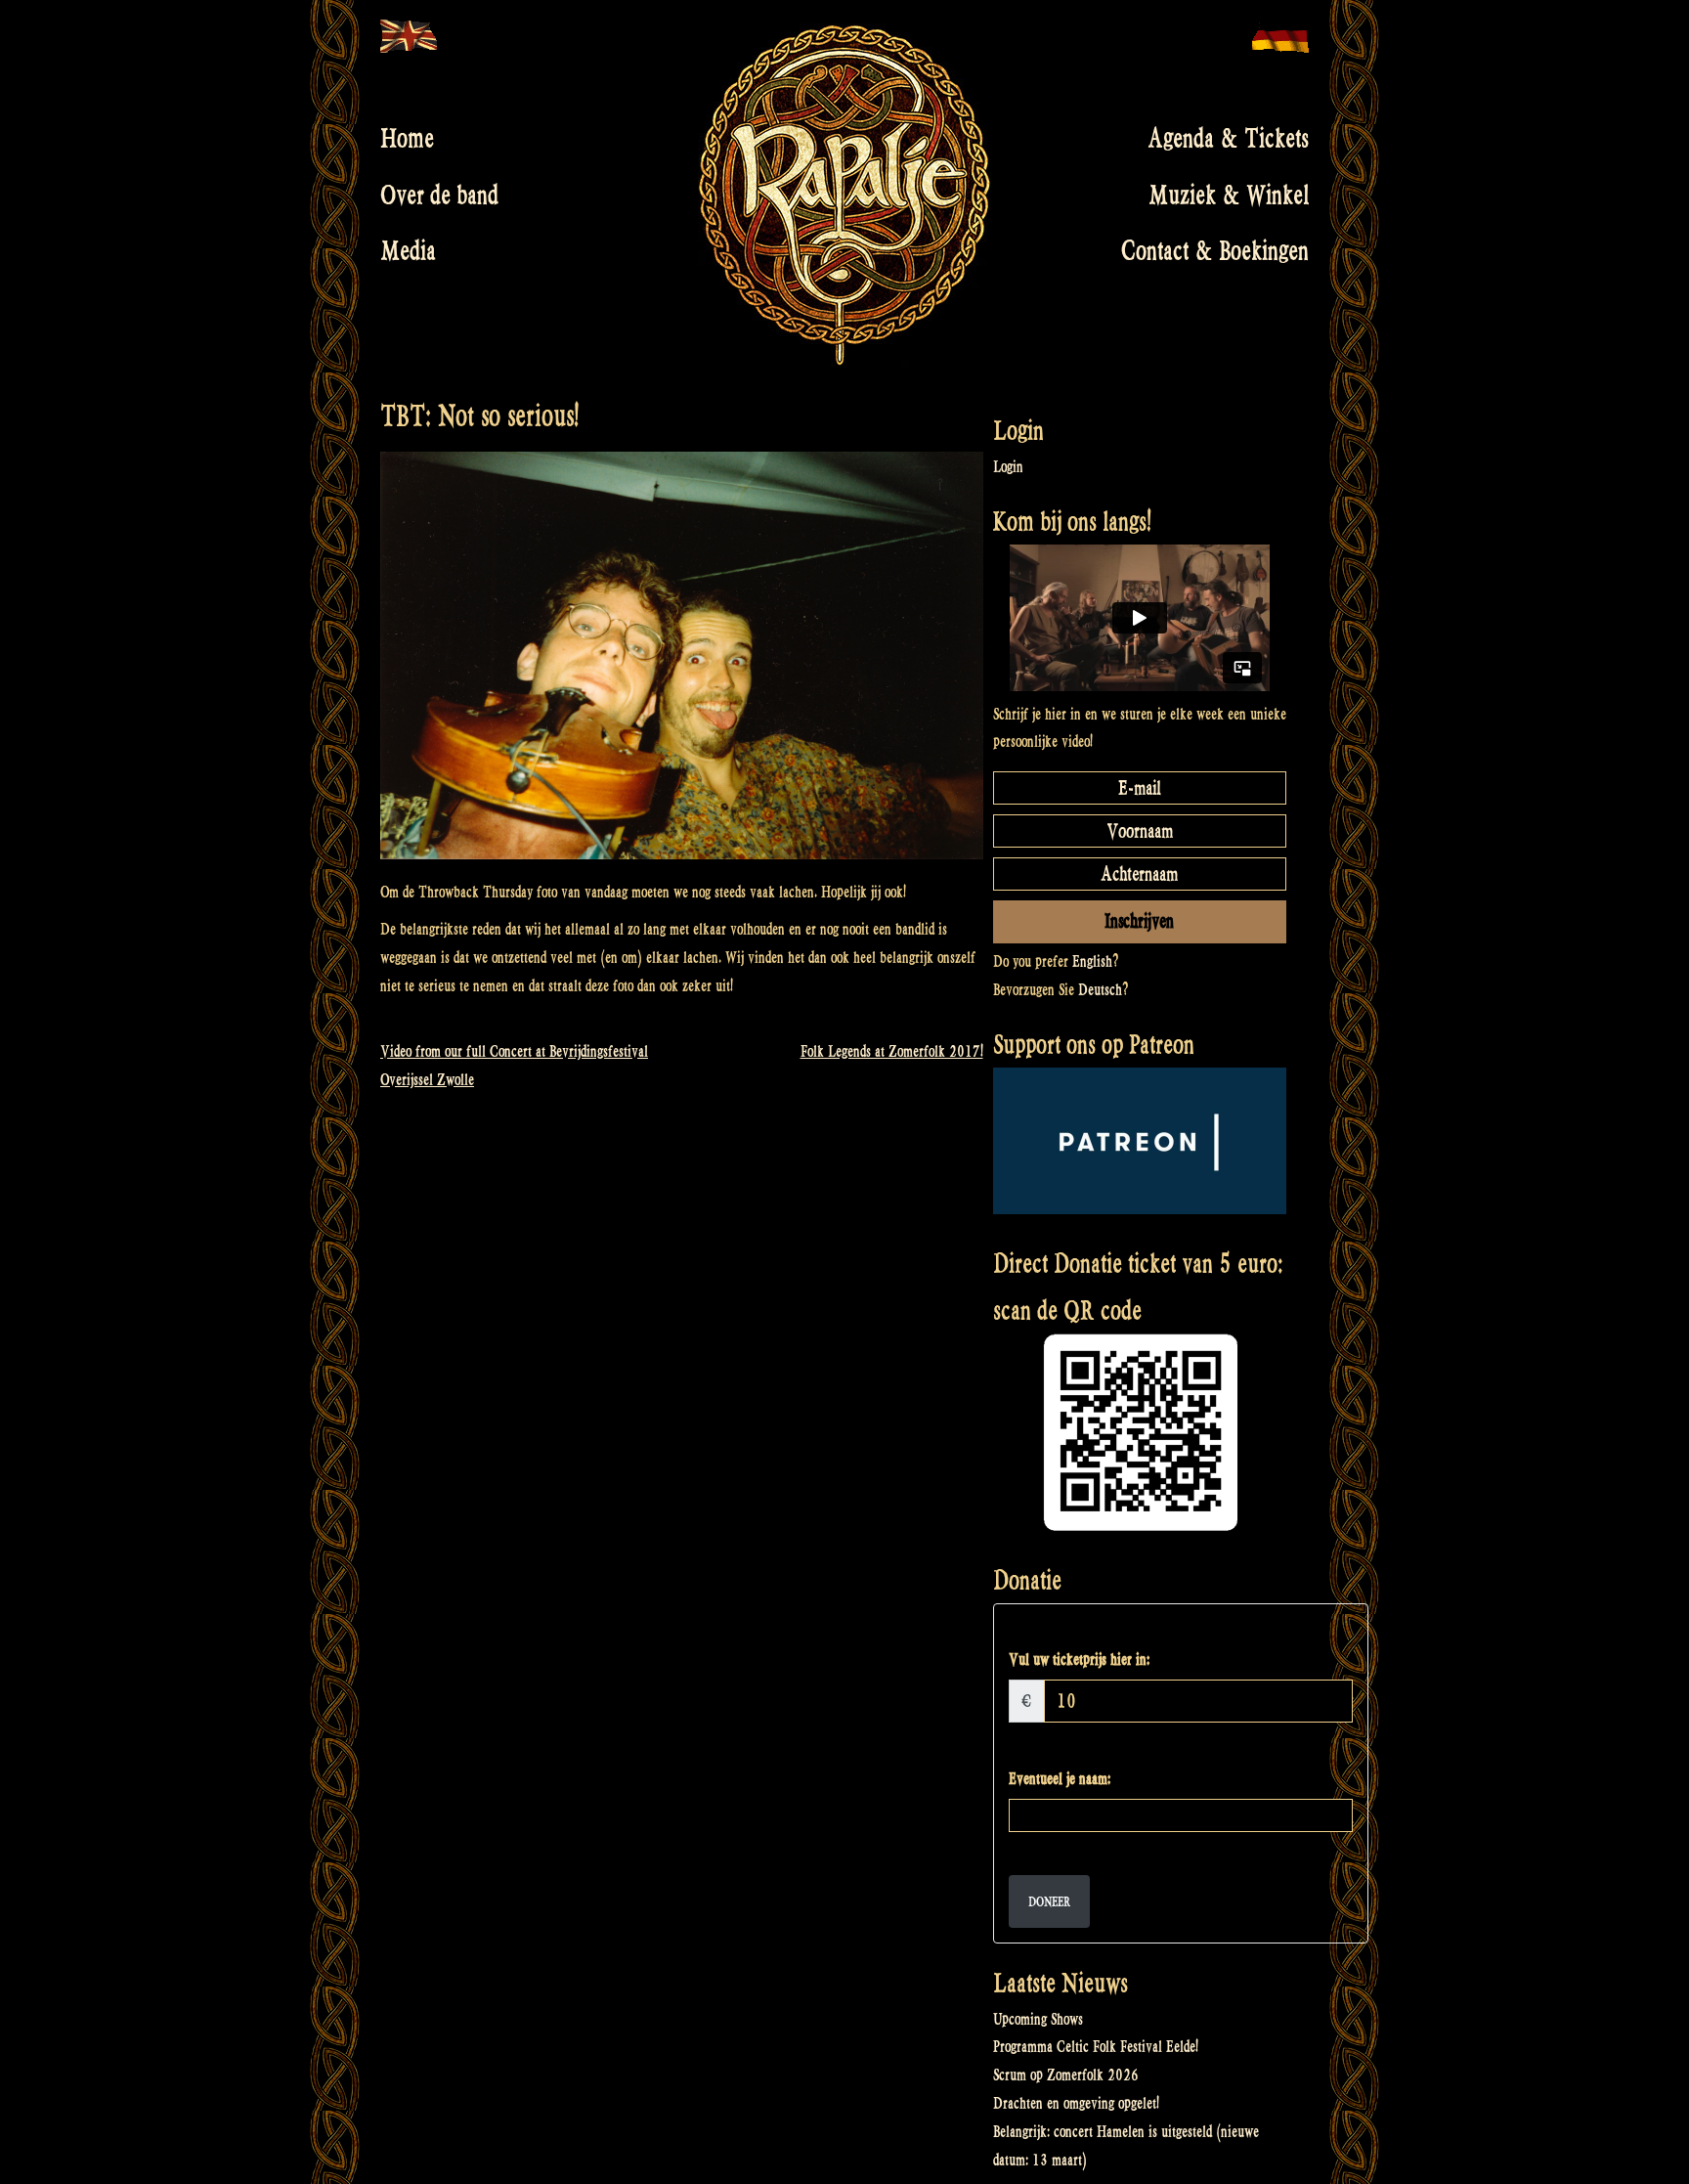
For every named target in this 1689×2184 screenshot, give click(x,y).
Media (408, 251)
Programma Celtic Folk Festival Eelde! (1096, 2047)
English (1092, 961)
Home (407, 139)
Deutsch (1100, 990)
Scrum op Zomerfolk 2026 (1066, 2075)
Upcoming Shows (1038, 2019)
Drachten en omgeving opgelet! (1076, 2103)
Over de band (439, 195)
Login (1008, 467)
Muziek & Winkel (1229, 195)
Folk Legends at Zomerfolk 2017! (892, 1051)
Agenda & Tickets (1228, 139)
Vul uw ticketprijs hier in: (1079, 1660)
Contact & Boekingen (1215, 251)
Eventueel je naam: (1060, 1779)
